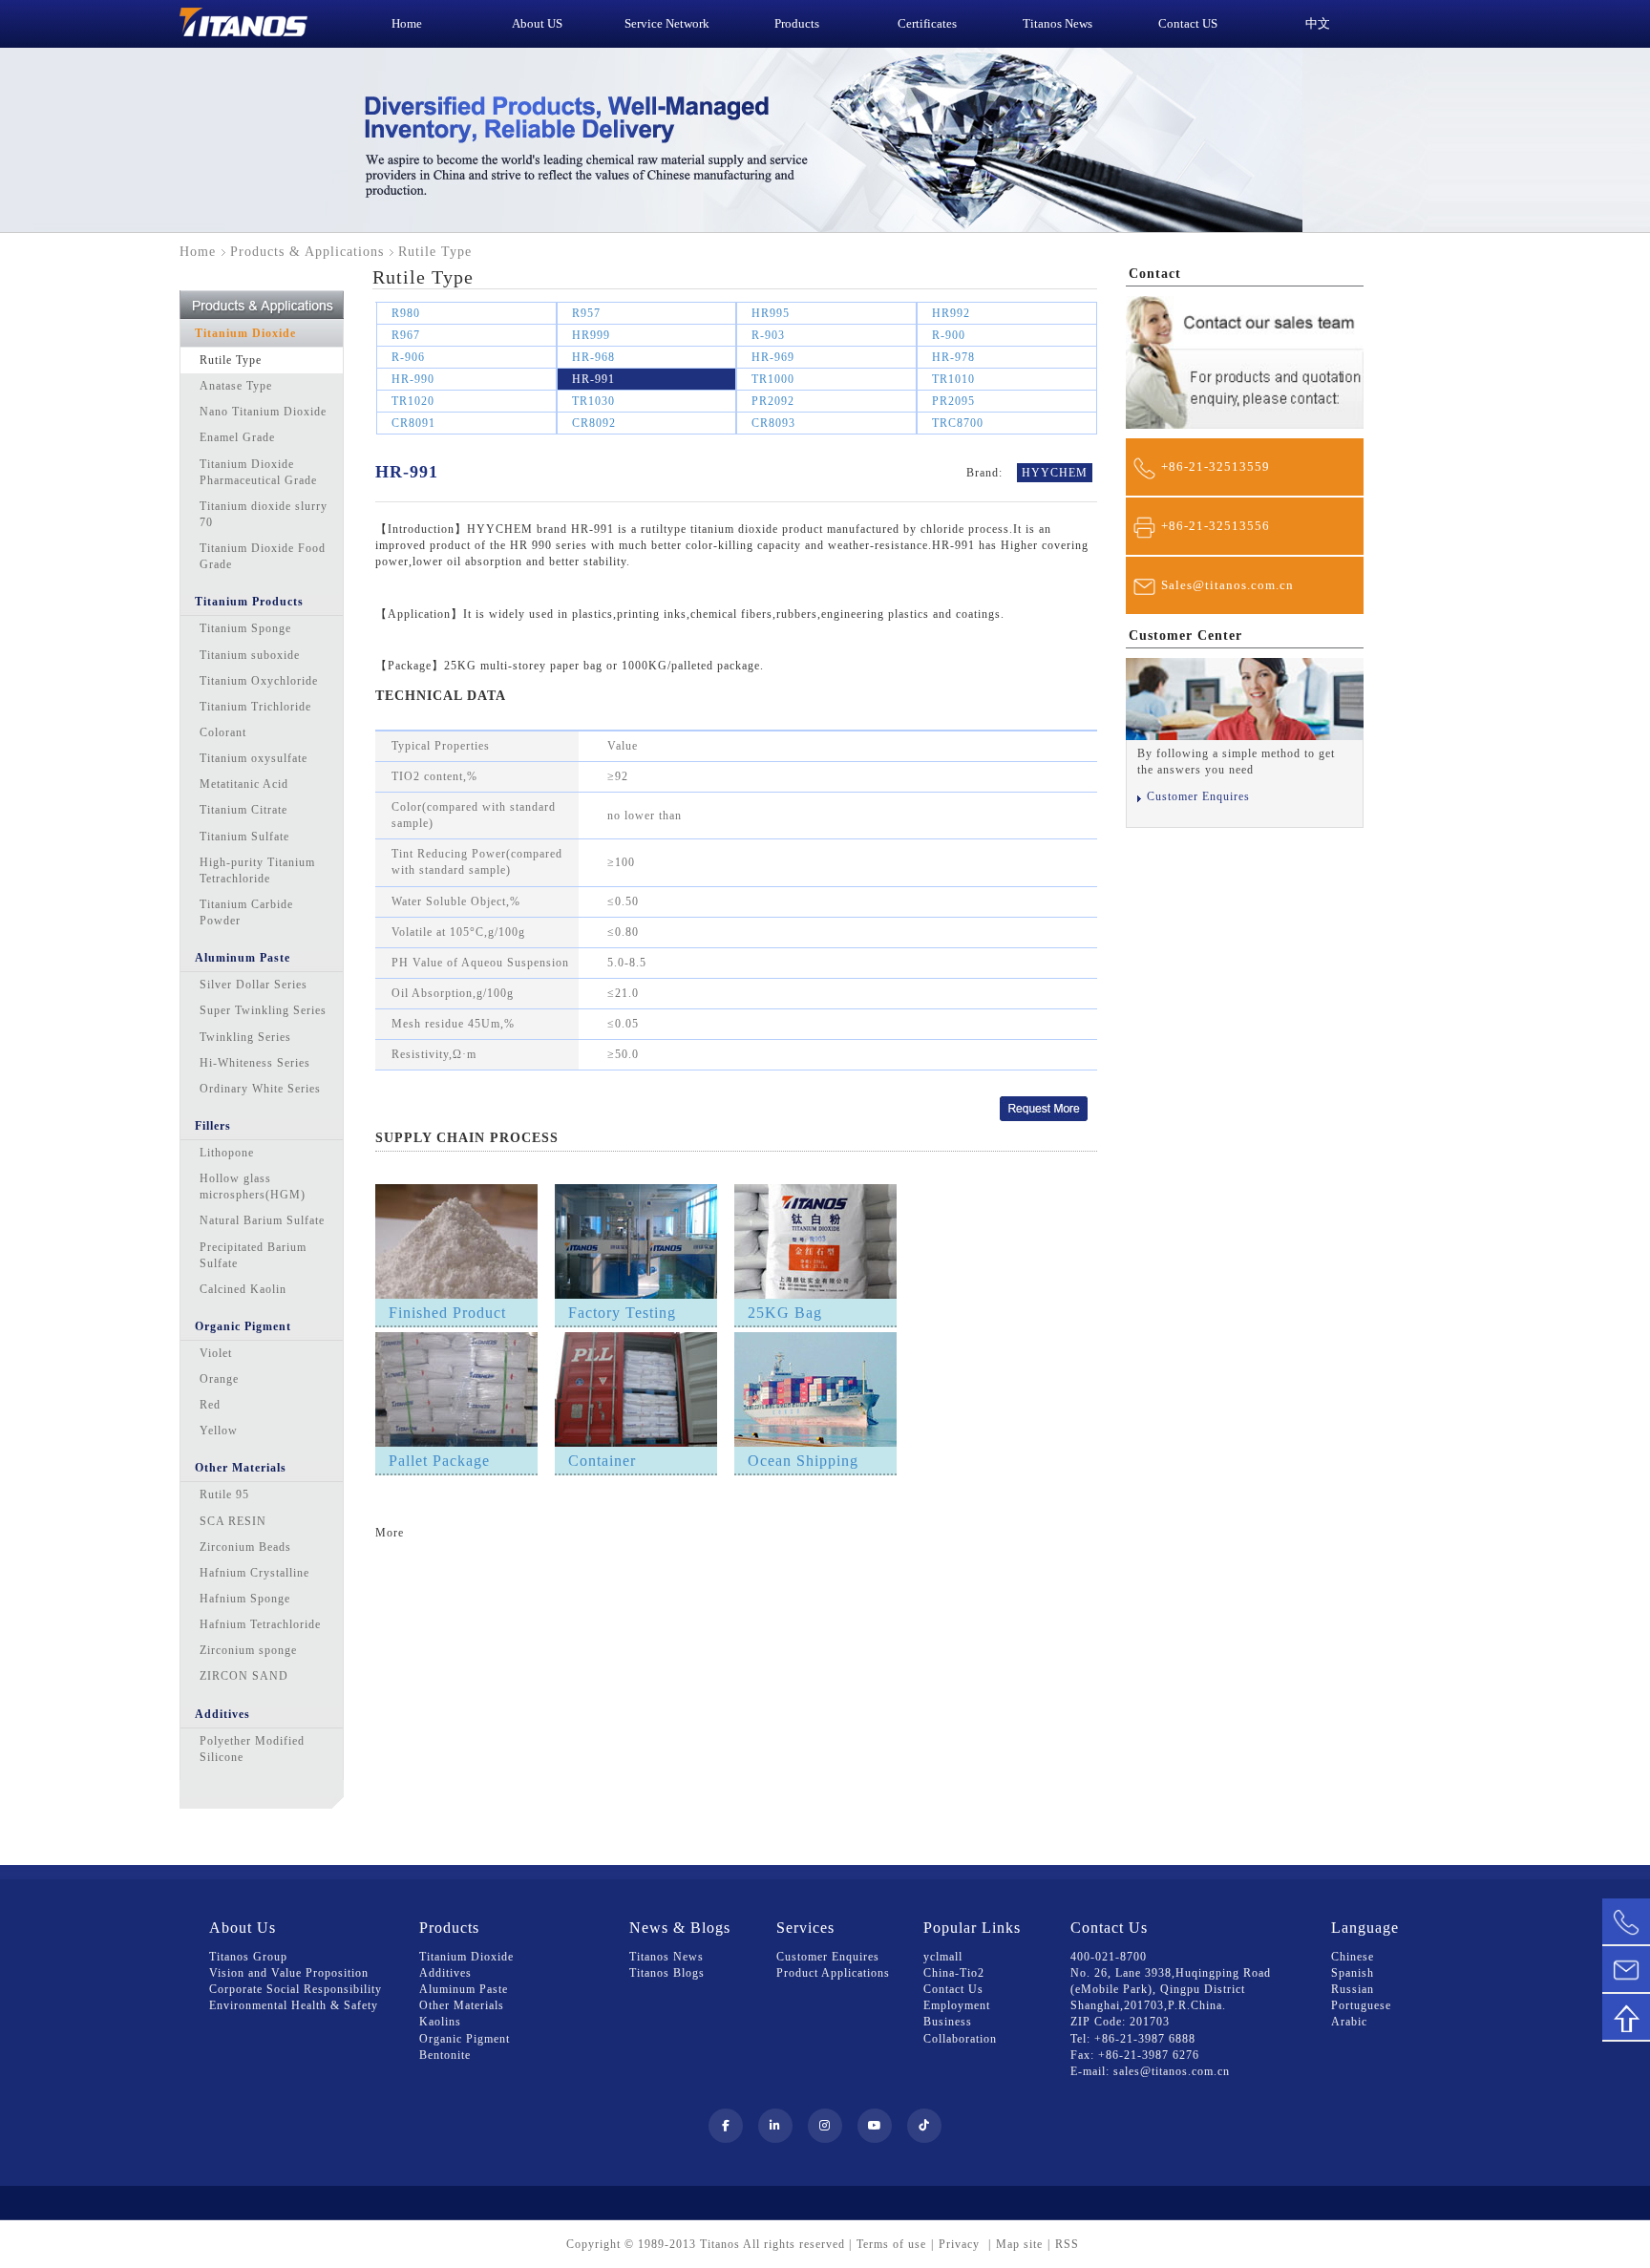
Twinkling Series (245, 1037)
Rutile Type (231, 360)
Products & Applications (307, 252)
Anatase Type (236, 386)
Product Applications (833, 1973)
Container (602, 1461)
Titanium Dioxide (245, 333)
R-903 (768, 335)
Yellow (219, 1431)
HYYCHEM (1055, 473)
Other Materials (241, 1468)
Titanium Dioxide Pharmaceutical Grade (258, 472)
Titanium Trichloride (255, 707)
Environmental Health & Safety (294, 2005)
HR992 (951, 313)
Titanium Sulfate (244, 837)
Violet (216, 1353)
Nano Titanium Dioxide (263, 412)
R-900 (949, 335)
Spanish (1353, 1973)
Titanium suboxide (250, 655)
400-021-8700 (1109, 1957)
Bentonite (445, 2055)
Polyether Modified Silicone (252, 1749)
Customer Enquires (1198, 796)
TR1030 (593, 401)
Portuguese (1361, 2005)
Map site (1019, 2244)
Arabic (1349, 2022)
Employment (957, 2005)
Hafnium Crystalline (254, 1573)
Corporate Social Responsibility (296, 1989)
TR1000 (773, 379)
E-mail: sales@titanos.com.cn (1150, 2071)
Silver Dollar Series (254, 985)
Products (449, 1928)
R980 (406, 313)
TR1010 (953, 379)
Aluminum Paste (243, 958)
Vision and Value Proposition (289, 1973)
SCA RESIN (233, 1521)
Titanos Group (248, 1957)
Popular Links (972, 1928)
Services (805, 1928)
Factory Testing (622, 1313)
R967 (406, 335)
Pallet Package (439, 1461)
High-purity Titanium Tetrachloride (257, 870)
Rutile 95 (224, 1494)
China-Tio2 (954, 1973)
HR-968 (593, 357)
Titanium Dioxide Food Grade (263, 556)
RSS (1067, 2244)
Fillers (213, 1126)
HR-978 (953, 357)
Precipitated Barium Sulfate (253, 1255)
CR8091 (413, 423)
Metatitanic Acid (244, 784)
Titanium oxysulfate (254, 758)
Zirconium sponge (248, 1650)
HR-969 (773, 357)
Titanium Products (249, 602)
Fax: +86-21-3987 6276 (1135, 2055)
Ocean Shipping (803, 1461)
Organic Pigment (243, 1326)
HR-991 (593, 379)
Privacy (961, 2244)
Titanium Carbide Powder (246, 912)
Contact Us (953, 1989)
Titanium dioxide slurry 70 (264, 514)
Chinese (1353, 1957)
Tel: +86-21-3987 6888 (1133, 2039)
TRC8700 (958, 423)
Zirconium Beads (245, 1547)
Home (198, 252)
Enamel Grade (237, 437)
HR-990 (413, 379)
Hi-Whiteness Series (255, 1063)
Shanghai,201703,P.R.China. (1148, 2005)
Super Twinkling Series (263, 1010)
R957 (586, 313)
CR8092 (594, 423)
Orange (219, 1379)
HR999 (591, 335)
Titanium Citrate (243, 810)
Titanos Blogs (667, 1973)
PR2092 (773, 401)
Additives (222, 1714)
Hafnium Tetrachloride (260, 1624)
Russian (1353, 1989)
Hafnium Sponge (245, 1599)
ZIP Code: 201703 (1120, 2022)
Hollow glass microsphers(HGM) (253, 1187)
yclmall (943, 1957)
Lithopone (227, 1153)
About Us (243, 1928)
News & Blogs (680, 1928)
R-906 (408, 357)
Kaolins (440, 2022)
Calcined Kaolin (243, 1289)
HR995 (771, 313)
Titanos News (666, 1957)
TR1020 (413, 401)
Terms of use (891, 2244)
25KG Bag (785, 1313)
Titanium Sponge (245, 628)
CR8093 (773, 423)
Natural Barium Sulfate (262, 1220)
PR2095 (953, 401)
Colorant (223, 732)
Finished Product (447, 1313)
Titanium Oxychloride (259, 681)
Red (210, 1405)
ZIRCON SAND (244, 1676)
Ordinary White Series (260, 1089)
